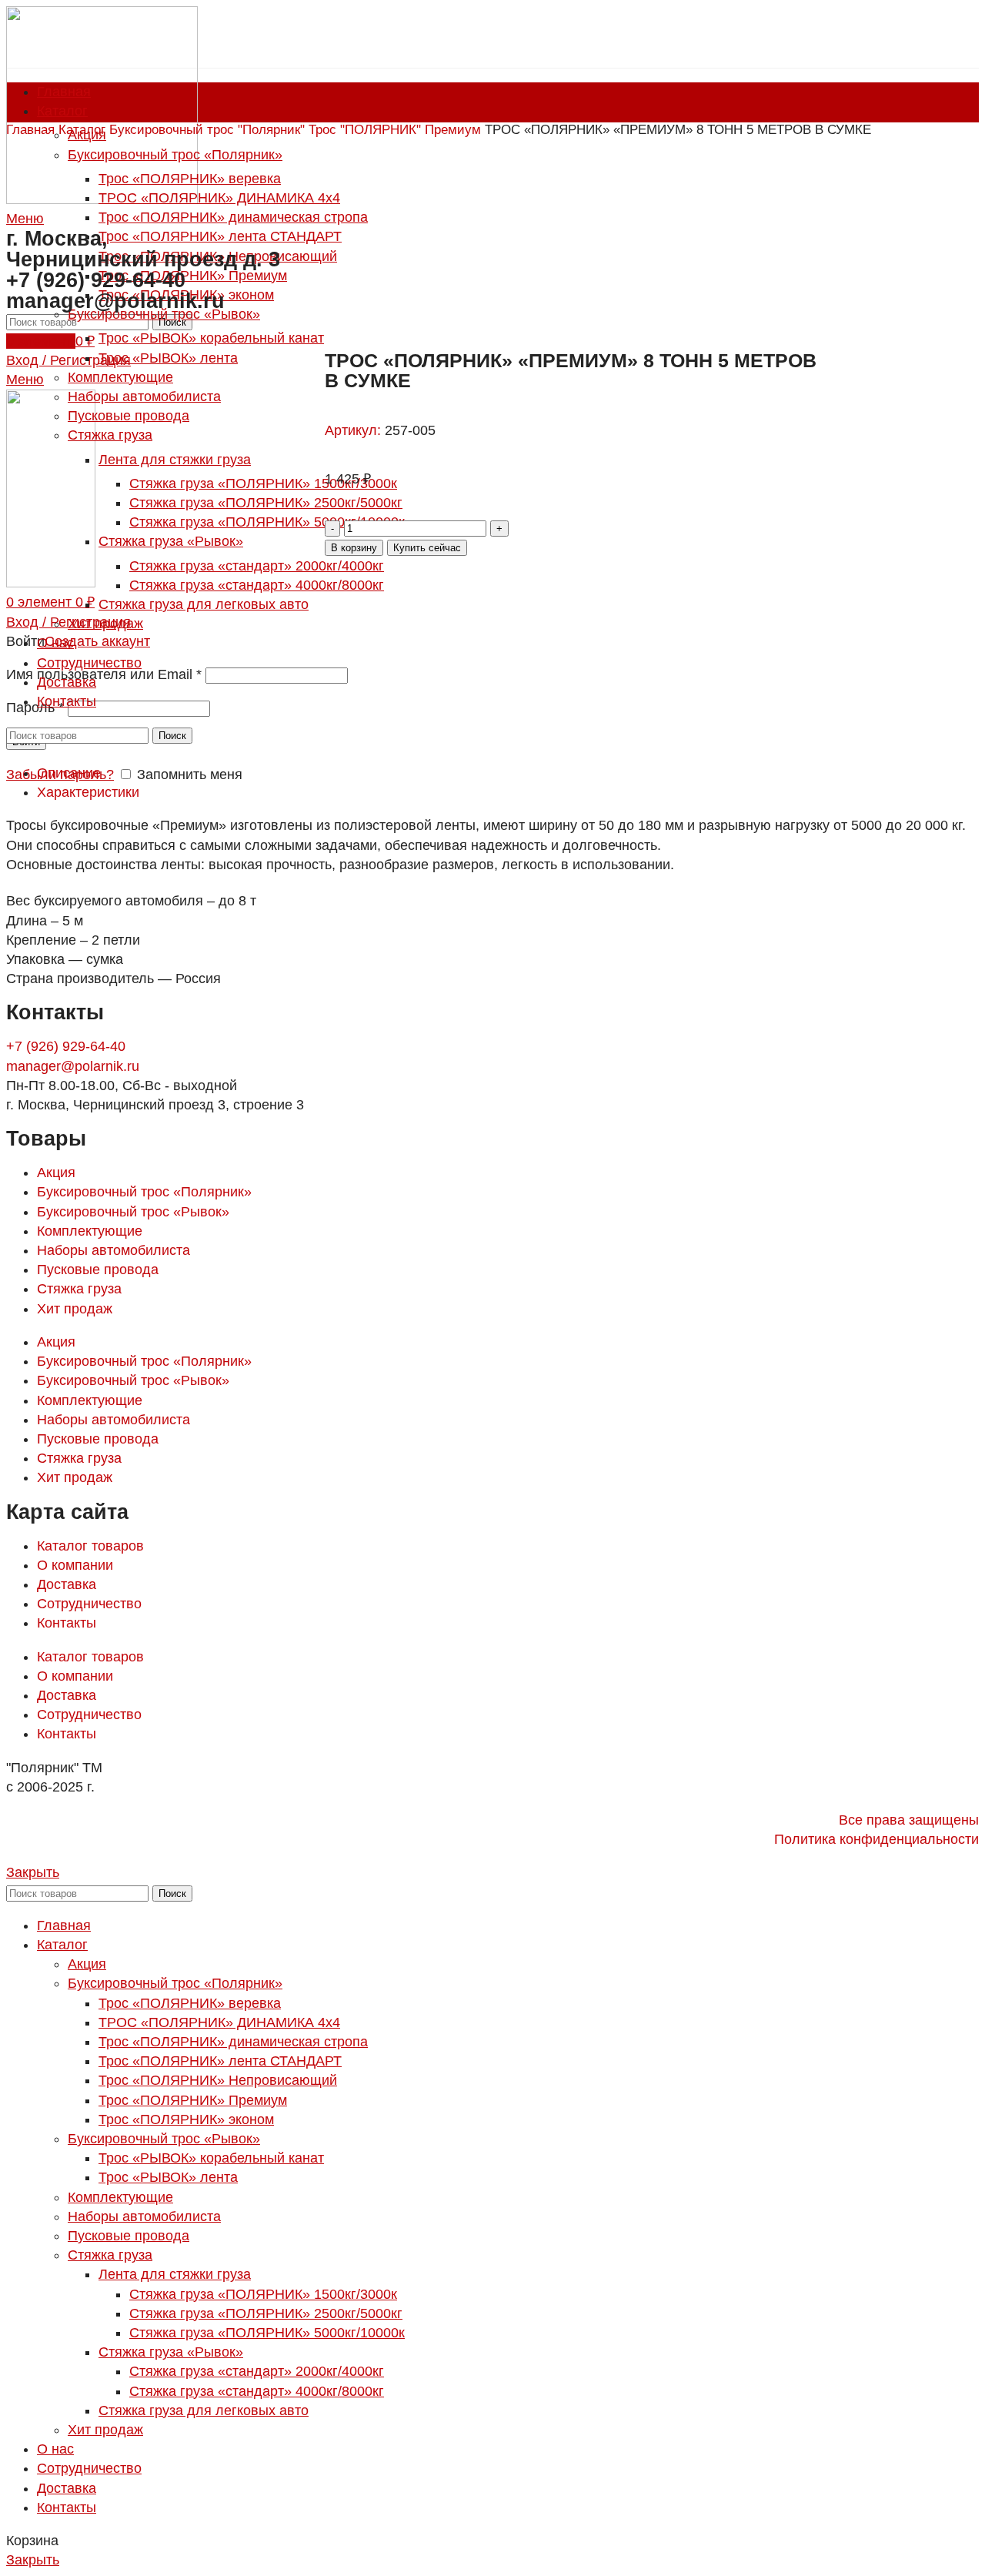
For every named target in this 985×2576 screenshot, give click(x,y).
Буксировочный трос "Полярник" (209, 130)
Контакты (67, 1623)
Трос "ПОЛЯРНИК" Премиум (397, 130)
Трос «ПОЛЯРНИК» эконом (186, 2119)
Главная (32, 130)
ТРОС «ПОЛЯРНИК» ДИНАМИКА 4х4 (219, 2022)
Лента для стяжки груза (175, 2274)
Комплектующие (90, 1231)
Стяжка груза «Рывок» (171, 2352)
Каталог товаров (90, 1546)
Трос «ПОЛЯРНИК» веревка (190, 2003)
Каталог (84, 130)
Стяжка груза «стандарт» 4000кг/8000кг (257, 2391)
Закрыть (33, 1872)
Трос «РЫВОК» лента (168, 2177)
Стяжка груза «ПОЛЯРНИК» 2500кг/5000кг (266, 2313)
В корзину (354, 548)
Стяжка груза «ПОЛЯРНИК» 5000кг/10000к (267, 2333)
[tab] (508, 773)
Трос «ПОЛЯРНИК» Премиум (193, 2100)
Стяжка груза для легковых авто (204, 2410)
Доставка (67, 1584)
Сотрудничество (89, 1604)
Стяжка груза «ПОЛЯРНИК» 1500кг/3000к (263, 2294)
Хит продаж (75, 1309)
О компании (75, 1565)
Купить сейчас (427, 548)
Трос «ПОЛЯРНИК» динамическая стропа (233, 2042)
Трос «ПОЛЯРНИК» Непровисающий (218, 2080)
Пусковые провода (98, 1270)
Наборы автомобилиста (114, 1250)
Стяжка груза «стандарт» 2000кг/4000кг (257, 2371)
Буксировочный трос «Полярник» (144, 1192)
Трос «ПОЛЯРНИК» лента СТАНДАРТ (220, 2061)
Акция (56, 1173)
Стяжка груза (79, 1289)
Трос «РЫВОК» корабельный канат (211, 2158)
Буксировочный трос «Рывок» (133, 1212)
